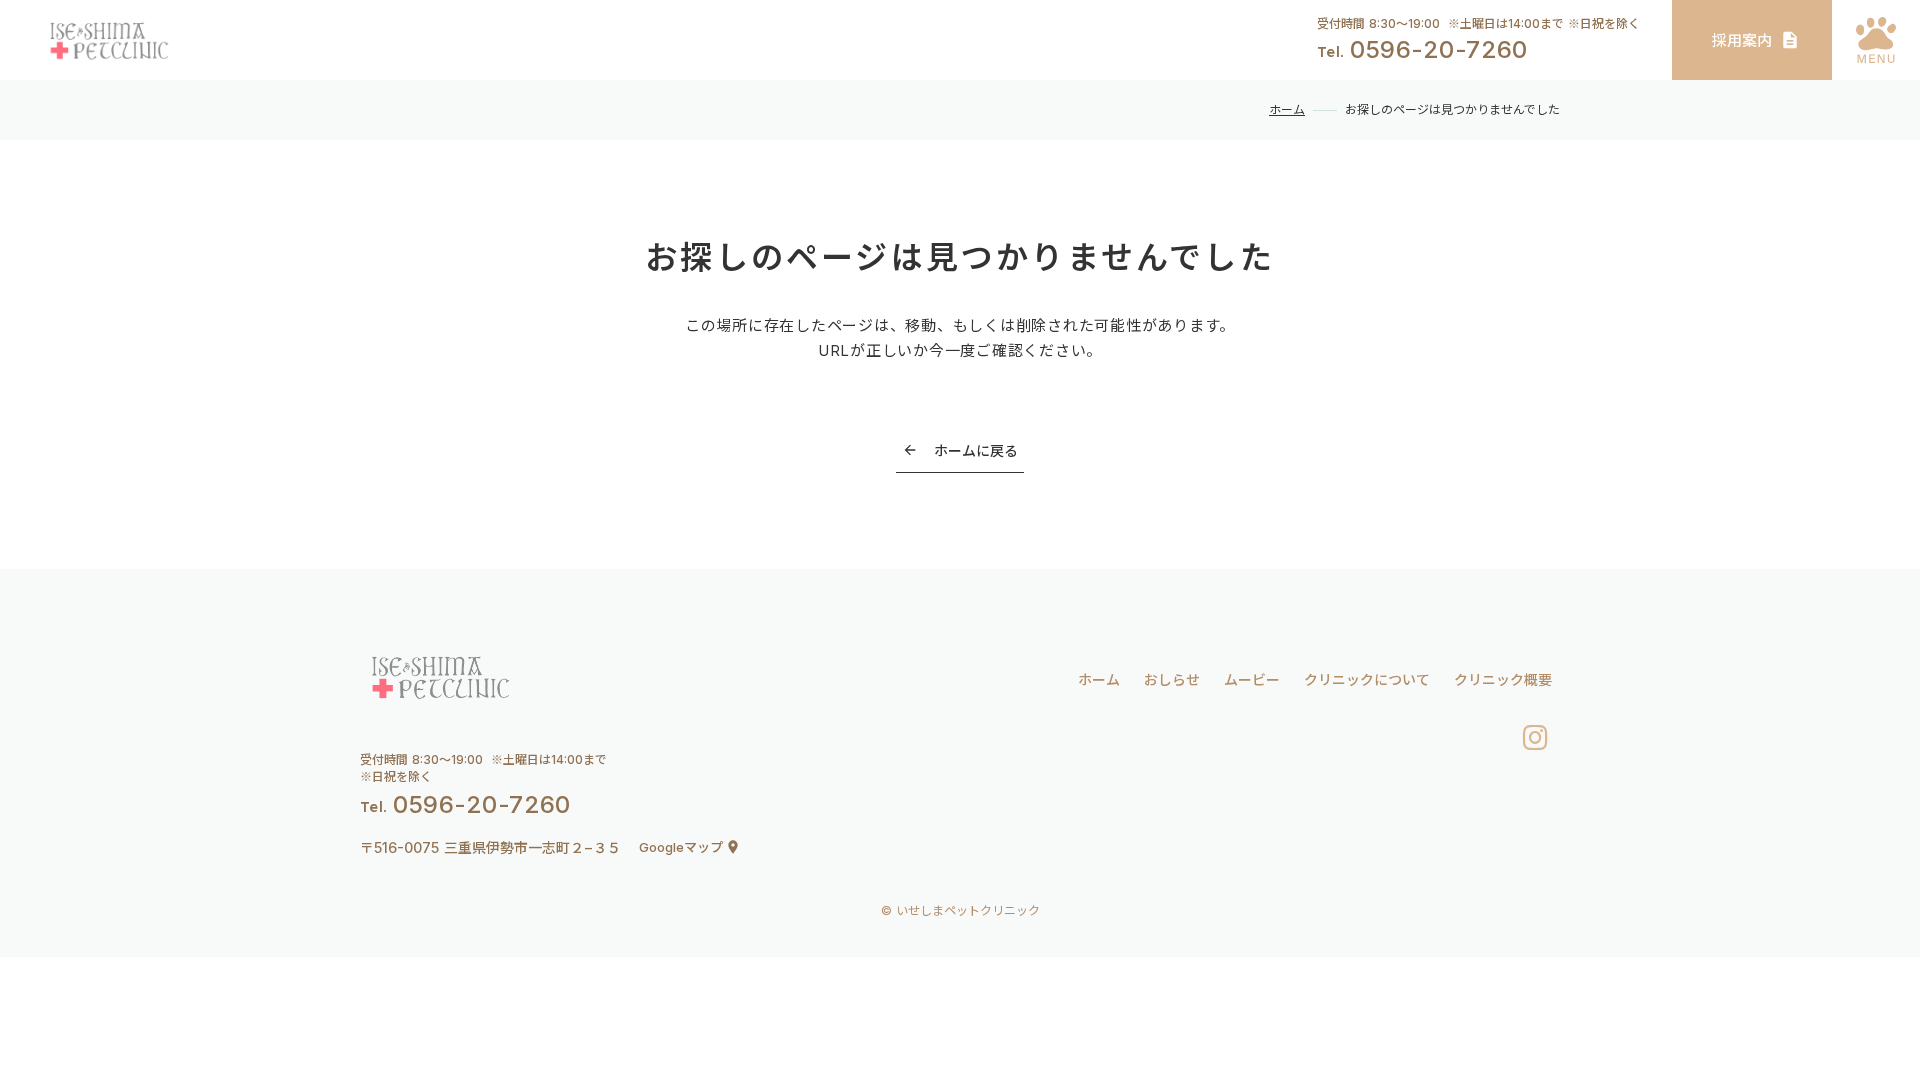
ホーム (1287, 110)
